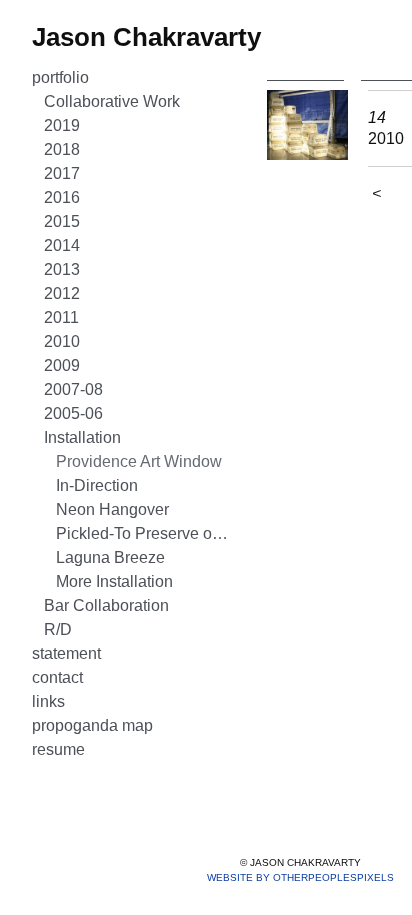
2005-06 (73, 413)
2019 (62, 125)
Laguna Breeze (110, 557)
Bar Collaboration (106, 605)
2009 (62, 365)
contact (57, 677)
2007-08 (73, 389)
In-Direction (97, 485)
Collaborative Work (112, 101)
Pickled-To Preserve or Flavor (144, 533)
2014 (62, 245)
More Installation (114, 581)
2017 (62, 173)
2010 (62, 341)
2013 (62, 269)
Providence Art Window (139, 461)
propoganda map (92, 725)
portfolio (60, 77)
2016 (62, 197)
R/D (58, 629)
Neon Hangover (112, 509)
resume (58, 749)
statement (66, 653)
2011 (61, 317)
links (48, 701)
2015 (62, 221)
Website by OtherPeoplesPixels (300, 877)
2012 (62, 293)
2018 (62, 149)
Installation (82, 437)
